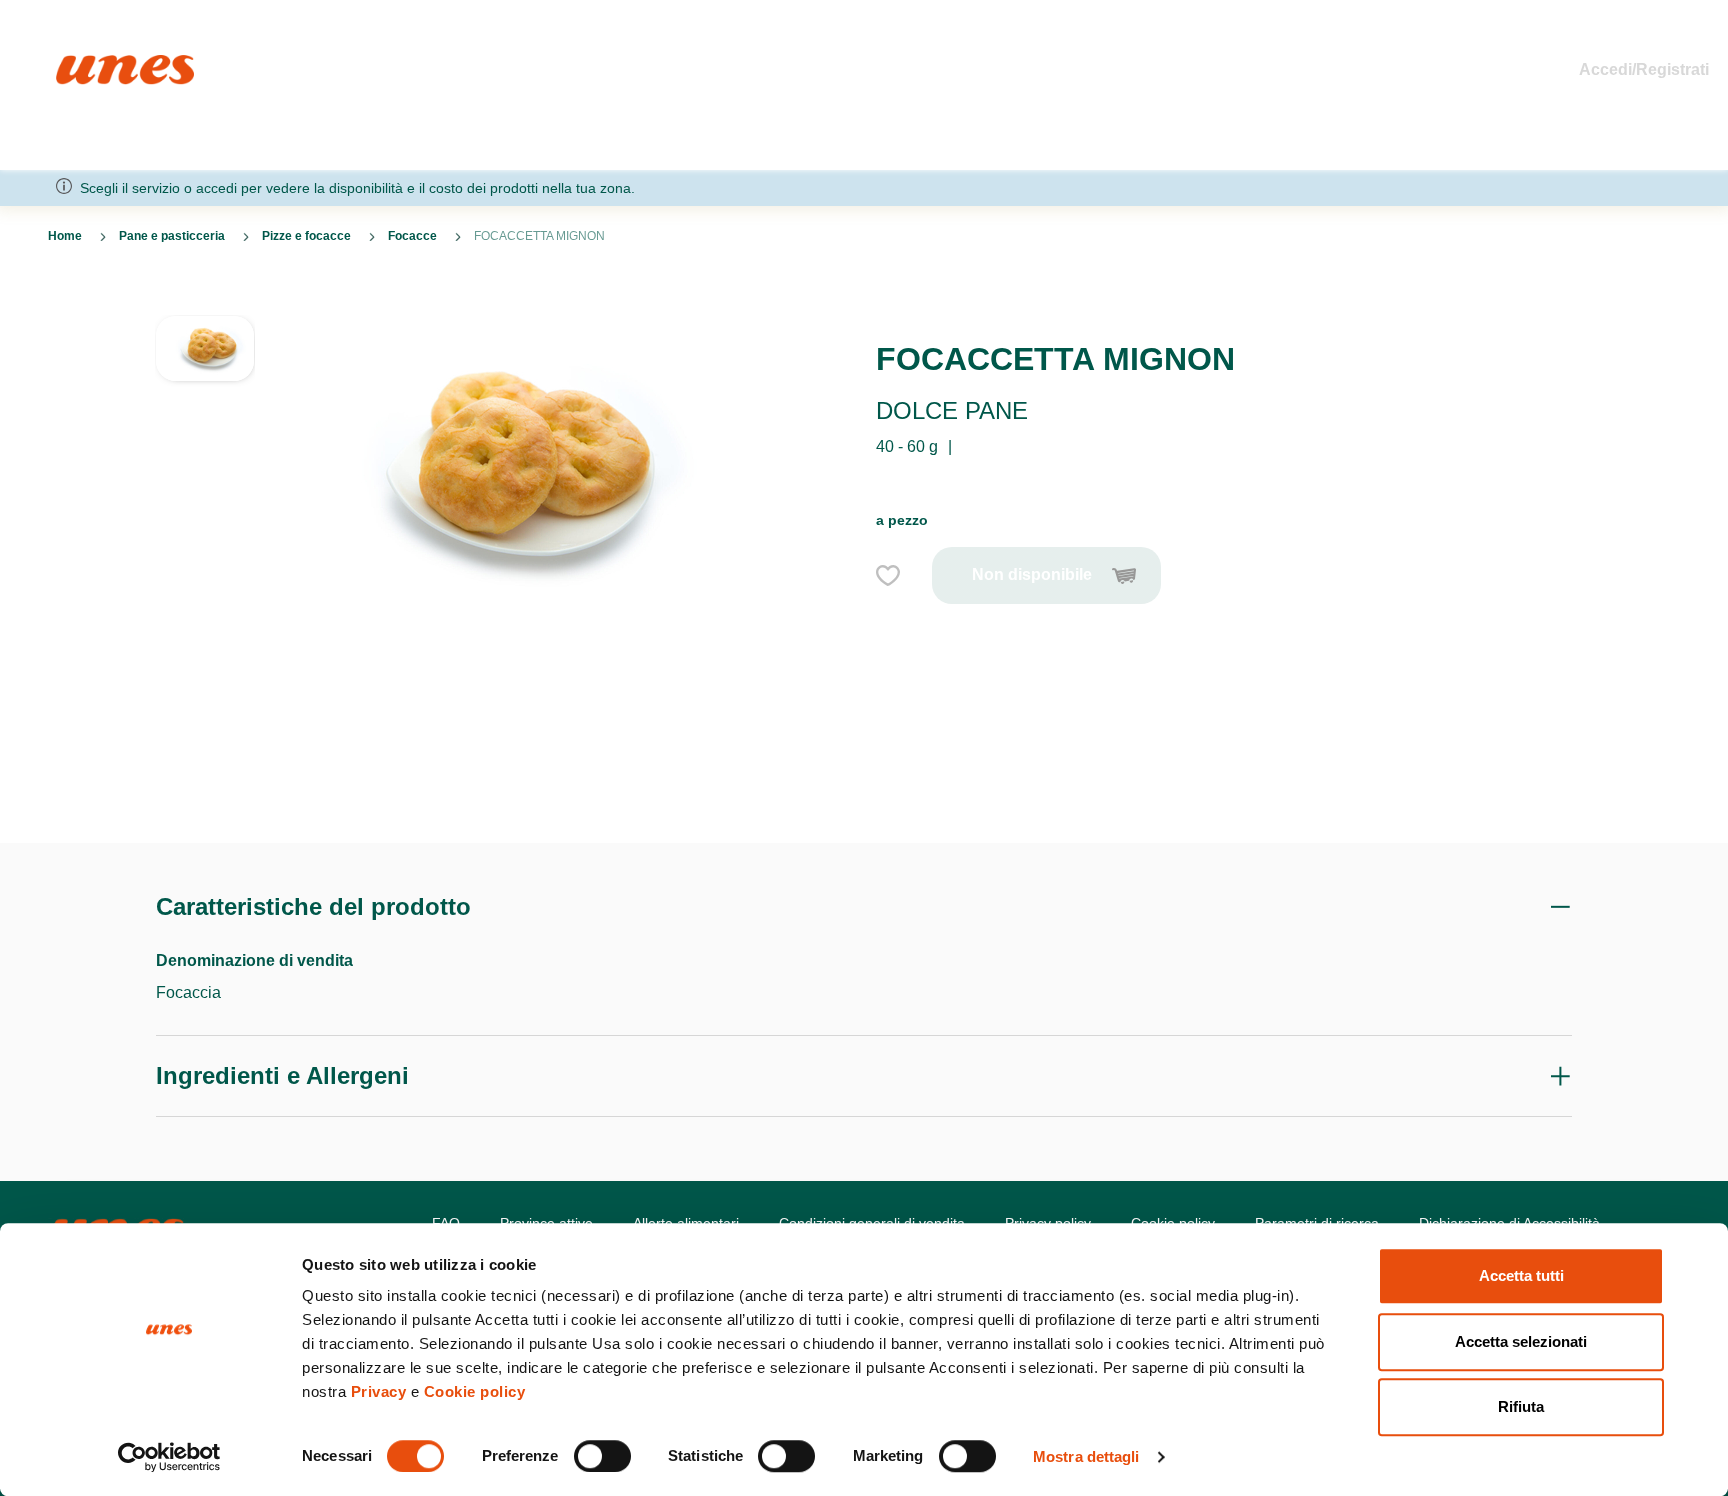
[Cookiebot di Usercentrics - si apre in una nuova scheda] (169, 1457)
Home (77, 63)
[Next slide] (205, 795)
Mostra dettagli (1086, 1456)
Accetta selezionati (1521, 1341)
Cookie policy (475, 1391)
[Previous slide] (205, 299)
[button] (205, 375)
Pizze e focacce (306, 236)
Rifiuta (1521, 1406)
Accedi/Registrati (1644, 69)
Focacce (412, 236)
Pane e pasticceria (172, 236)
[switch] (602, 1456)
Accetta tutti (1521, 1275)
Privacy (379, 1391)
